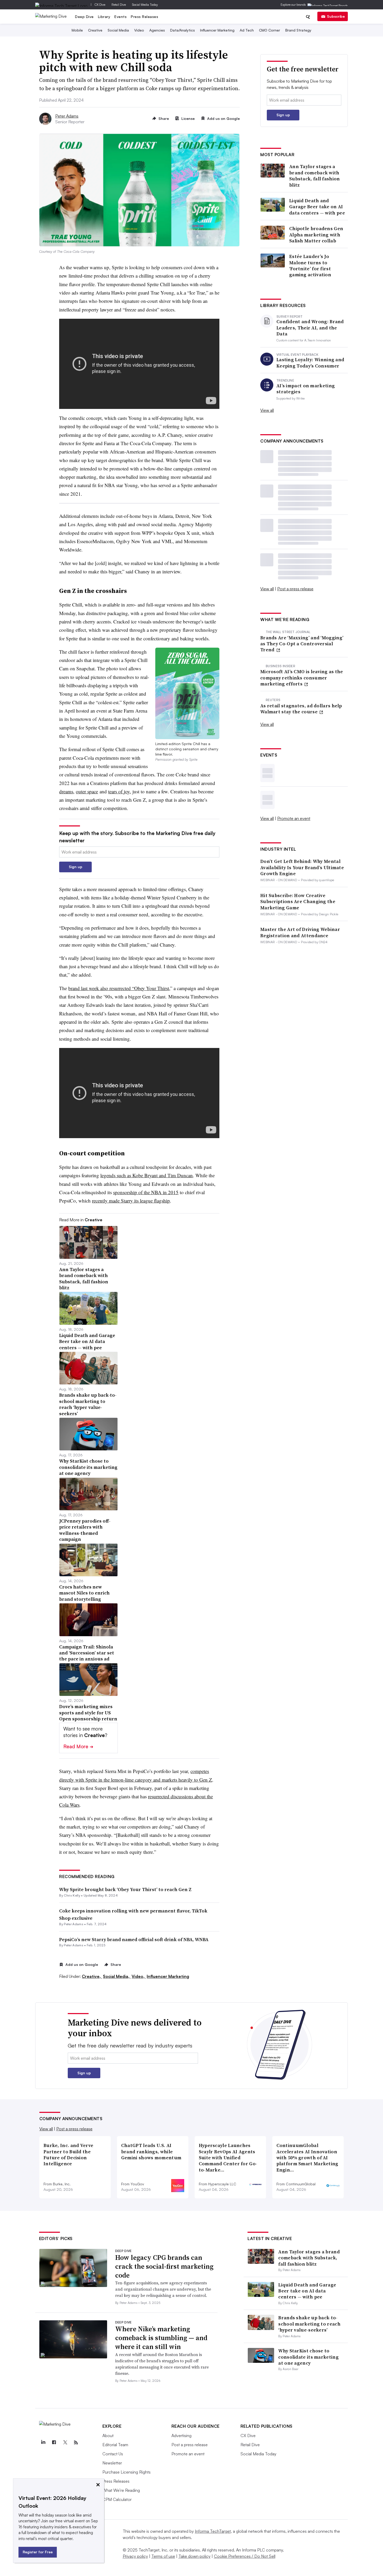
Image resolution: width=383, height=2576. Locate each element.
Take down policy (194, 2556)
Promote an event (294, 818)
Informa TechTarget (213, 2531)
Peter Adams (67, 116)
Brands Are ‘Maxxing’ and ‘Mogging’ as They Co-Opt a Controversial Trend (302, 644)
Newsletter (112, 2463)
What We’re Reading (121, 2490)
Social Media (118, 30)
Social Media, (117, 1976)
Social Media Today (145, 5)
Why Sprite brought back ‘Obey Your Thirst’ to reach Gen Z (125, 1889)
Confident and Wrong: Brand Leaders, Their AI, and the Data (310, 328)
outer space (87, 791)
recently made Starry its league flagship (131, 1201)
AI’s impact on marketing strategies (306, 389)
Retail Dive (119, 5)
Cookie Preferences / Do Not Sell (245, 2556)
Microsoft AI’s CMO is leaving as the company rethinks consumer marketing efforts (302, 678)
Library (104, 17)
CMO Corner (270, 30)
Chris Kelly (72, 1895)
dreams (66, 791)
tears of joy (119, 791)
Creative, (92, 1976)
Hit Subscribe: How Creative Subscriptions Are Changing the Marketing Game (298, 901)
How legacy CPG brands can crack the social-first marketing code (164, 2266)
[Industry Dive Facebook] (54, 2443)
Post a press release (295, 589)
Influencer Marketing (217, 30)
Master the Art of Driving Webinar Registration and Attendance (300, 932)
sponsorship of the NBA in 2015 (146, 1192)
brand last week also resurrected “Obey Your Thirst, (119, 988)
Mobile (77, 30)
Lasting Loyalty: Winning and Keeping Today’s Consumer (310, 363)
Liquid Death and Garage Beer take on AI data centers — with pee (317, 207)
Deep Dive (84, 17)
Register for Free (38, 2552)
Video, (139, 1976)
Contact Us (113, 2454)
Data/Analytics (183, 30)
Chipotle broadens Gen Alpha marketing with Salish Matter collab (316, 235)
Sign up (76, 867)
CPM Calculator (117, 2499)
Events (121, 17)
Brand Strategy (298, 30)
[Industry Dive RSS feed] (76, 2443)
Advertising (181, 2436)
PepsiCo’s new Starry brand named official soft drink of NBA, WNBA (134, 1939)
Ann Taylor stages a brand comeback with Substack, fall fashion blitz (315, 176)
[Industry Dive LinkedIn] (43, 2443)
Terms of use (163, 2556)
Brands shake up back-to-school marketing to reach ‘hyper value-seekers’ (309, 2324)
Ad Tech (247, 30)
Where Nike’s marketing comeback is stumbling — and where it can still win (161, 2338)
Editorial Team (115, 2445)
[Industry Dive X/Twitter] (65, 2443)
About (108, 2436)
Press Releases (144, 17)
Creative (95, 30)
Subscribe (336, 16)
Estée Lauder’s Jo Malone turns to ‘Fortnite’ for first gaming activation (310, 266)
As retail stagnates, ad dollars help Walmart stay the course (301, 709)
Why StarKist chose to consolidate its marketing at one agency (308, 2357)
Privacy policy (135, 2556)
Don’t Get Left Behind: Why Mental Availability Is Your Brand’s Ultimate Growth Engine (302, 867)
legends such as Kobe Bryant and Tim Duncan (147, 1175)
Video (139, 30)
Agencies (157, 30)
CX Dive (100, 5)
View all (267, 410)
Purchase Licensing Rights (126, 2472)
